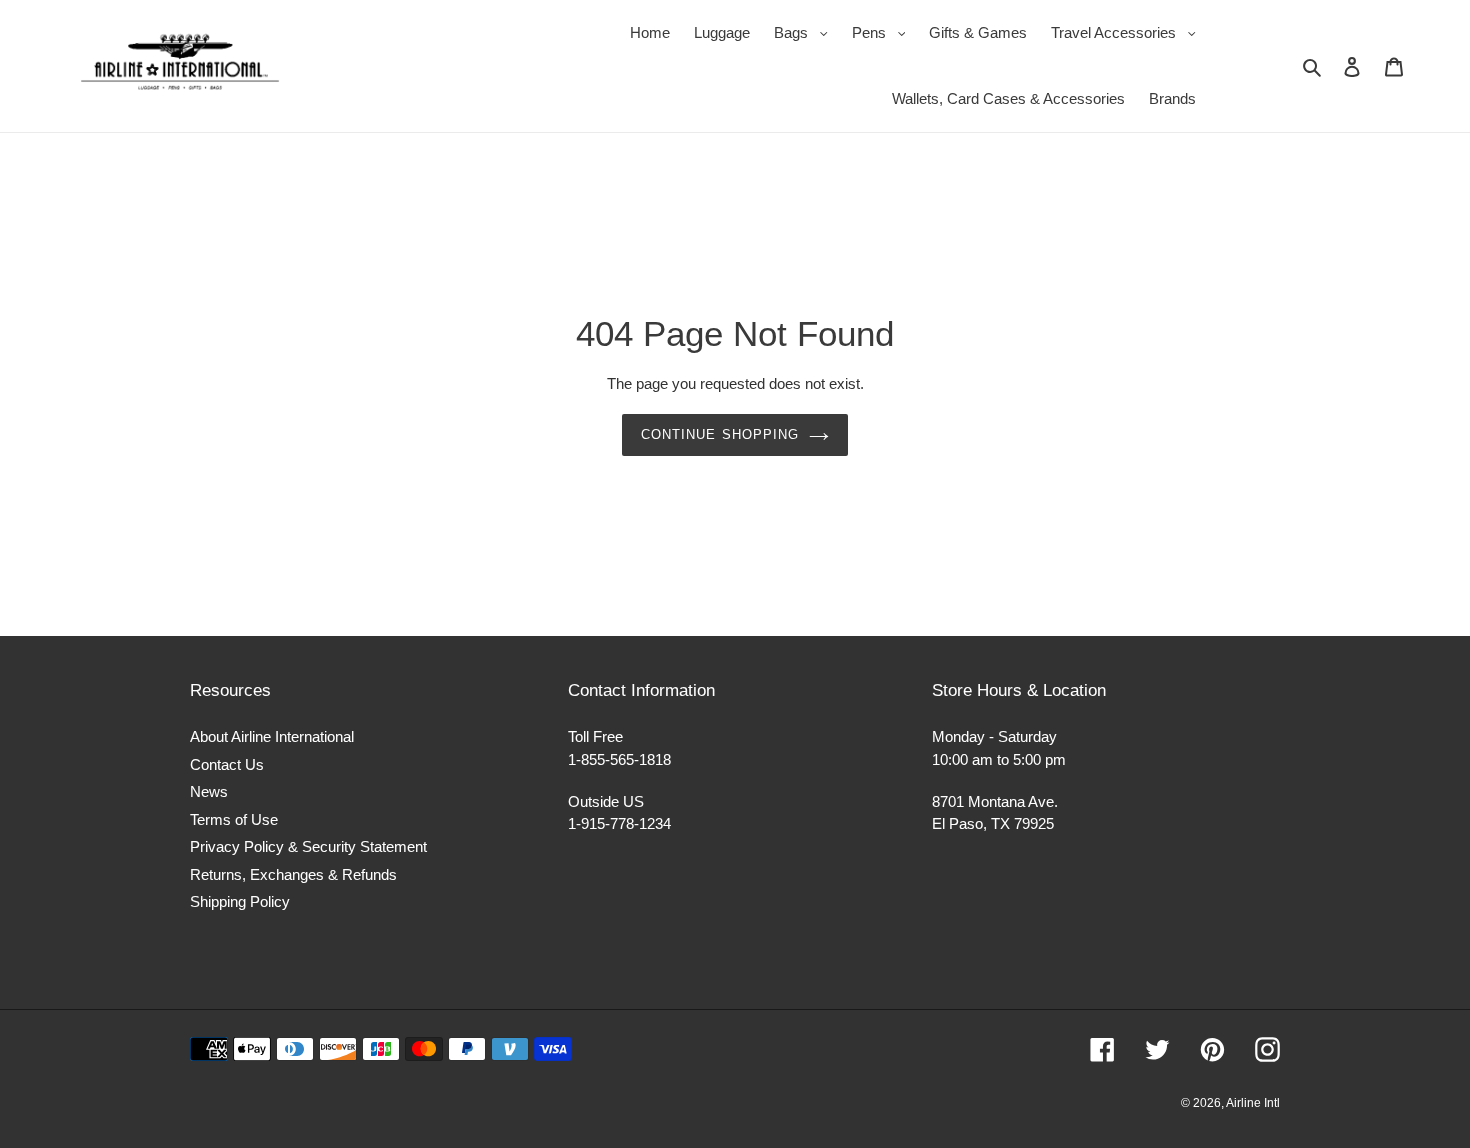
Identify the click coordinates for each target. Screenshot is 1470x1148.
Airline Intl (1253, 1103)
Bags (806, 32)
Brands (1172, 98)
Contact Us (227, 764)
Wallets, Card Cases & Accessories (1008, 98)
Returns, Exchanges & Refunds (293, 874)
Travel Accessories (1128, 32)
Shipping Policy (240, 901)
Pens (884, 32)
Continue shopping (720, 434)
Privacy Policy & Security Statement (308, 846)
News (209, 791)
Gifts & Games (978, 32)
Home (650, 32)
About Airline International (272, 736)
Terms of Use (234, 819)
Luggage (722, 32)
